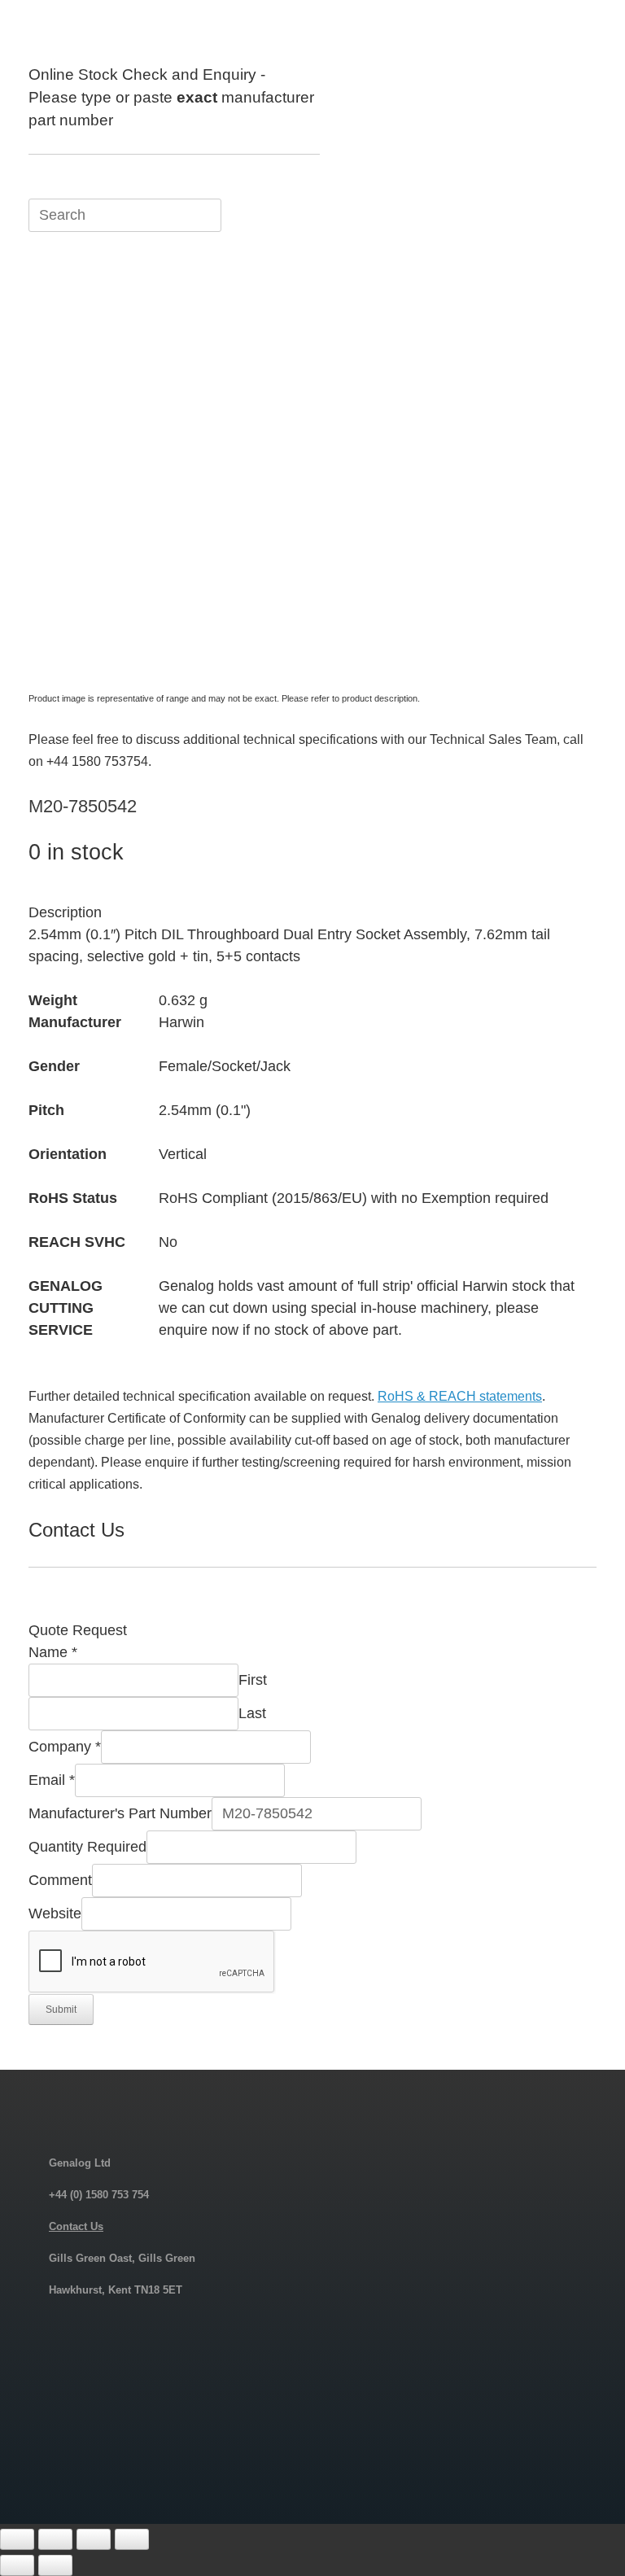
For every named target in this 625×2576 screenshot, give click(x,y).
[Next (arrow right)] (55, 2565)
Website (55, 1913)
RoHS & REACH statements (460, 1396)
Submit (61, 2010)
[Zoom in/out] (17, 2539)
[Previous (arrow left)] (17, 2565)
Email (52, 1780)
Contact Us (76, 2226)
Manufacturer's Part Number (120, 1813)
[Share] (94, 2539)
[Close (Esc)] (132, 2539)
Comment (60, 1880)
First (253, 1680)
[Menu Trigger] (572, 35)
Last (252, 1713)
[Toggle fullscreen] (55, 2539)
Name (53, 1652)
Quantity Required (87, 1847)
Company (65, 1747)
